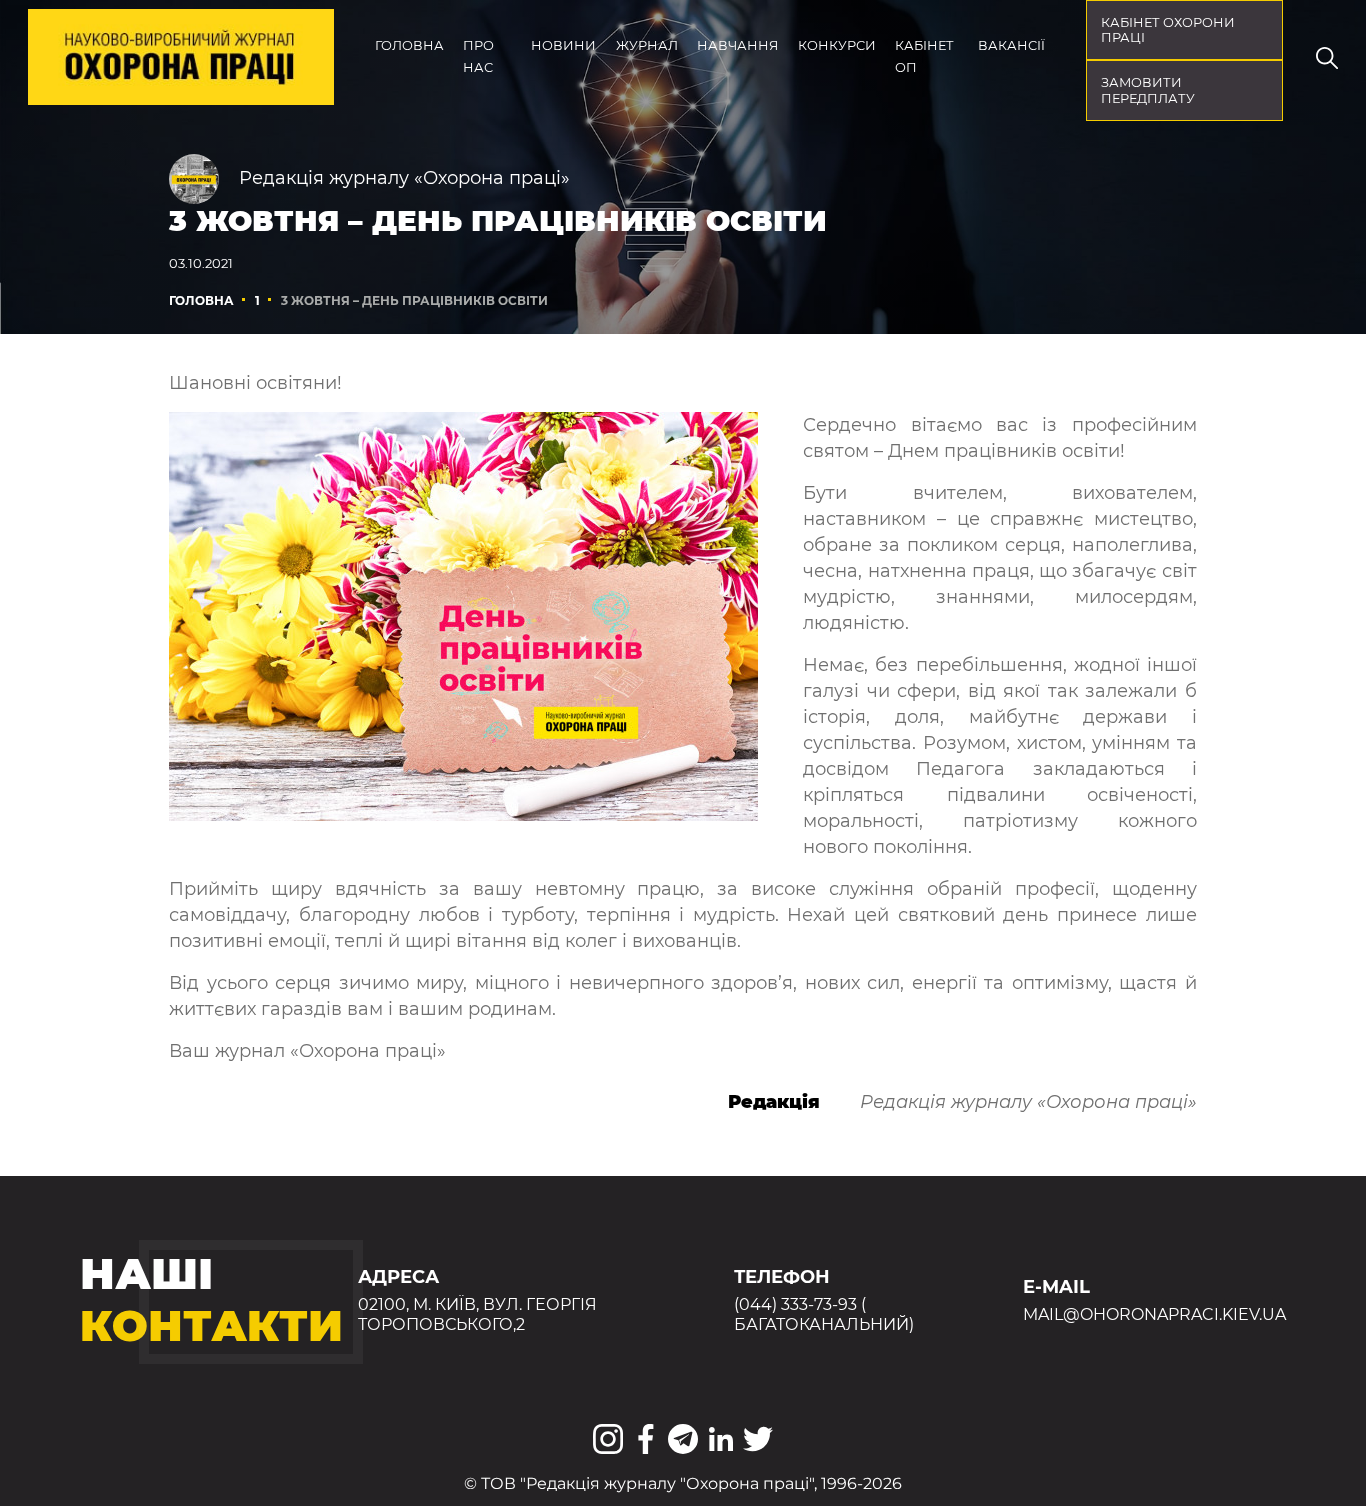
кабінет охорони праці (1168, 30)
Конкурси (837, 45)
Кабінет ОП (924, 56)
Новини (563, 45)
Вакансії (1011, 45)
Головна (409, 45)
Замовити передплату (1148, 90)
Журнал (647, 45)
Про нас (478, 56)
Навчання (737, 45)
